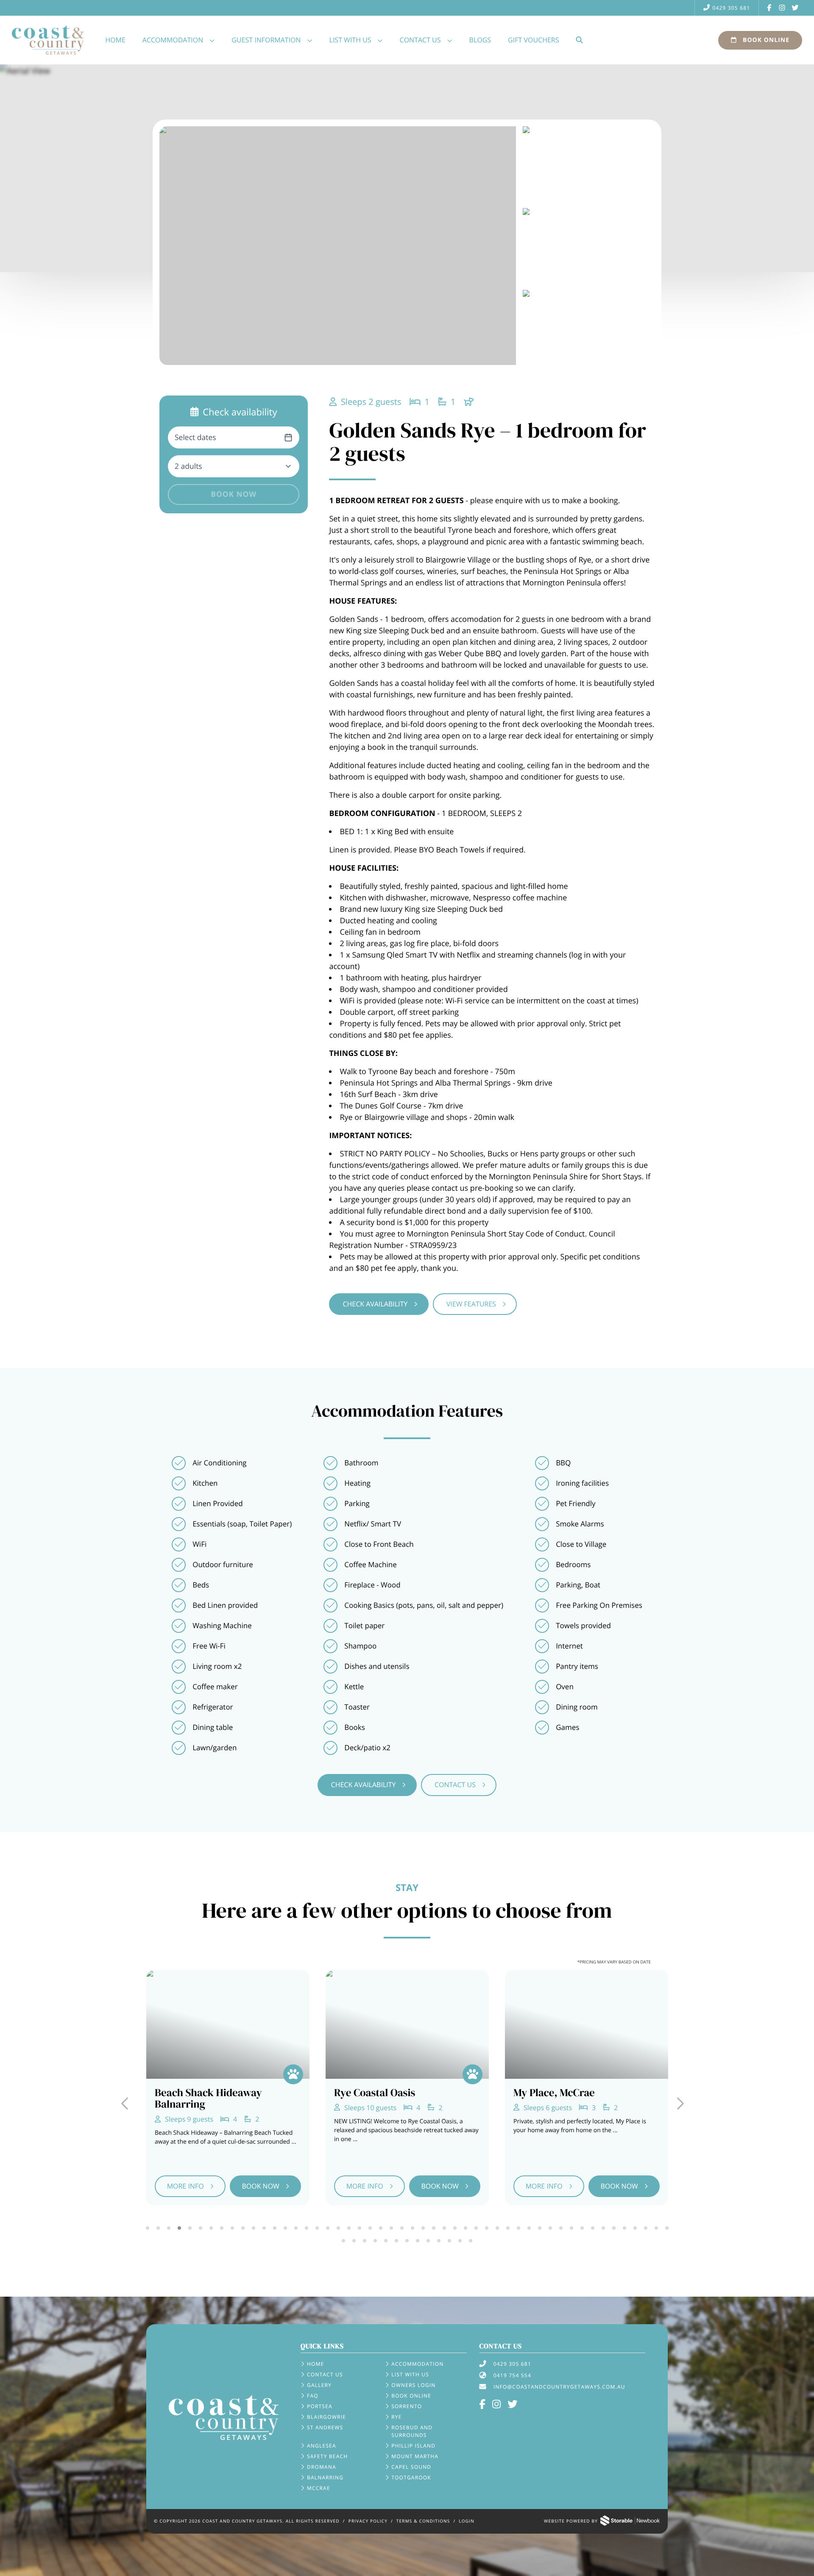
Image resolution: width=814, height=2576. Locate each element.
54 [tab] (375, 2241)
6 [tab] (200, 2228)
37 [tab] (529, 2228)
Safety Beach (327, 2456)
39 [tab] (550, 2228)
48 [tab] (645, 2228)
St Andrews (325, 2427)
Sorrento (407, 2406)
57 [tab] (407, 2241)
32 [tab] (476, 2228)
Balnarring (325, 2477)
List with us (350, 40)
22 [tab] (370, 2228)
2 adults (188, 466)
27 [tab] (423, 2228)
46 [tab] (624, 2228)
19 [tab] (338, 2228)
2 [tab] (158, 2228)
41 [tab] (571, 2228)
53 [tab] (365, 2241)
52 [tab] (354, 2241)
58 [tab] (418, 2241)
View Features (471, 1304)
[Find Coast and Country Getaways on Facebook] (769, 8)
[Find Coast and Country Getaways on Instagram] (782, 8)
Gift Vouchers (533, 40)
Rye (396, 2417)
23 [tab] (381, 2228)
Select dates (195, 437)
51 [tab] (344, 2241)
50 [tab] (667, 2228)
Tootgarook (411, 2477)
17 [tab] (317, 2228)
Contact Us (420, 40)
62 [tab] (460, 2241)
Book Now (234, 494)
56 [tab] (397, 2241)
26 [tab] (412, 2228)
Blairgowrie (326, 2417)
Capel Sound (411, 2467)
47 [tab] (635, 2228)
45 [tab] (614, 2228)
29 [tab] (444, 2228)
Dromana (322, 2467)
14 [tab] (285, 2228)
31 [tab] (465, 2228)
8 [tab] (222, 2228)
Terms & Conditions (423, 2521)
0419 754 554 (512, 2375)
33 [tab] (486, 2228)
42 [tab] (582, 2228)
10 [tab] (243, 2228)
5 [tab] (190, 2228)
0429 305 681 (731, 8)
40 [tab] (561, 2228)
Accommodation (173, 40)
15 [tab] (296, 2228)
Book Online (765, 40)
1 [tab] (147, 2228)
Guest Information (266, 40)
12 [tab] (264, 2228)
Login (467, 2521)
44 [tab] (603, 2228)
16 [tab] (306, 2228)
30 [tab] (455, 2228)
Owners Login (413, 2385)
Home (115, 40)
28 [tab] (433, 2228)
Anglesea (322, 2446)
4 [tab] (179, 2228)
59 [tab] (428, 2241)
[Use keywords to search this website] (579, 40)
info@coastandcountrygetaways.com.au (559, 2387)
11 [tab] (253, 2228)
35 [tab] (508, 2228)
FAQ (313, 2396)
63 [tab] (471, 2241)
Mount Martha (415, 2456)
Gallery (319, 2385)
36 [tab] (518, 2228)
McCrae (319, 2488)
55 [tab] (386, 2241)
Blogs (480, 40)
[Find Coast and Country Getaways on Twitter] (795, 8)
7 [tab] (211, 2228)
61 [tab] (450, 2241)
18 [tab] (328, 2228)
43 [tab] (592, 2228)
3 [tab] (169, 2228)
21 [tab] (359, 2228)
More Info (185, 2186)
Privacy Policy (368, 2521)
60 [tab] (439, 2241)
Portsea (320, 2406)
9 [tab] (232, 2228)
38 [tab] (539, 2228)
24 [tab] (391, 2228)
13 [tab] (275, 2228)
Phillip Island (413, 2446)
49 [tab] (656, 2228)
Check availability (375, 1304)
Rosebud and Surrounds (412, 2431)
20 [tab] (349, 2228)
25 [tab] (402, 2228)
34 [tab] (497, 2228)
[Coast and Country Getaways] (224, 2417)
